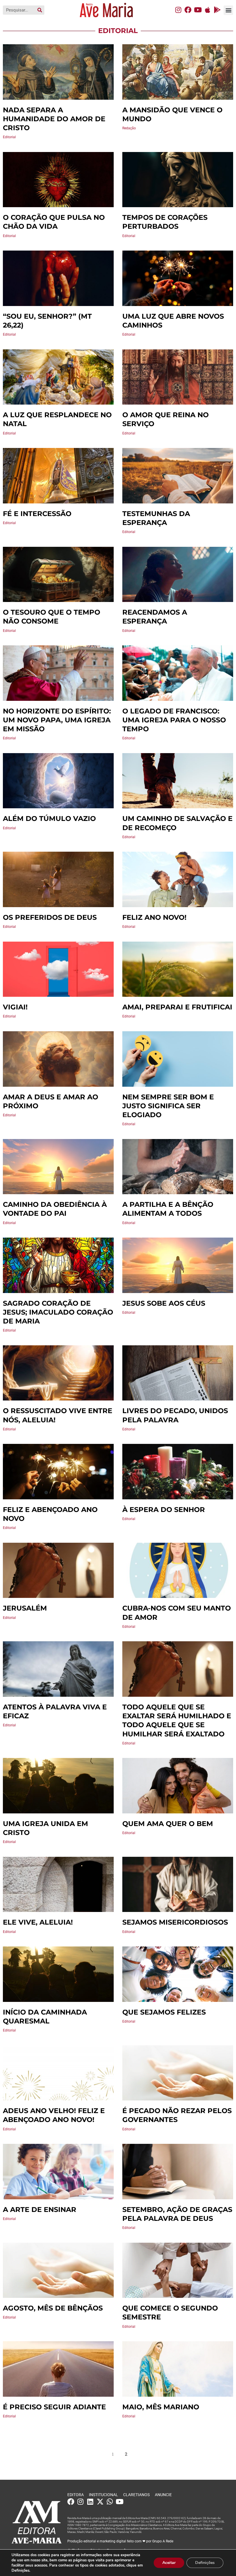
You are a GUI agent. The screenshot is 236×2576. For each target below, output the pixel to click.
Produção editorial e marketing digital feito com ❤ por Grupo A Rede (120, 2541)
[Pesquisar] (40, 10)
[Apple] (208, 10)
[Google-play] (217, 10)
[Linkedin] (90, 2502)
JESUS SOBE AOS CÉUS (164, 1303)
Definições (205, 2563)
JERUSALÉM (25, 1608)
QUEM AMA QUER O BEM (168, 1824)
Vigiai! (15, 1007)
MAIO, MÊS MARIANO (161, 2407)
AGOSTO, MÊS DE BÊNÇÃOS (53, 2308)
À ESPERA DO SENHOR (164, 1510)
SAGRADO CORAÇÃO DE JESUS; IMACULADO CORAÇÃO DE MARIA (58, 1312)
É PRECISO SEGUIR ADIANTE (54, 2407)
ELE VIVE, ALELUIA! (38, 1922)
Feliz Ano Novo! (154, 917)
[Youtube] (198, 10)
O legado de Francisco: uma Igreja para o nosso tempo (174, 720)
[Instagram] (178, 10)
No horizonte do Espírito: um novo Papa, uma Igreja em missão (57, 720)
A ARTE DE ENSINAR (40, 2209)
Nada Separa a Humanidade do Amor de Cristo (54, 119)
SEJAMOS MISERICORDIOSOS (175, 1922)
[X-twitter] (100, 2502)
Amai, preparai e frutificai (177, 1007)
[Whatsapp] (110, 2502)
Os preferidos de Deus (50, 917)
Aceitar (169, 2563)
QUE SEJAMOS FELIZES (164, 2012)
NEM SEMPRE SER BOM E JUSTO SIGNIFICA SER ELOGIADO (168, 1106)
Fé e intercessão (37, 514)
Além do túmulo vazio (49, 818)
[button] (228, 10)
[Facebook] (188, 10)
